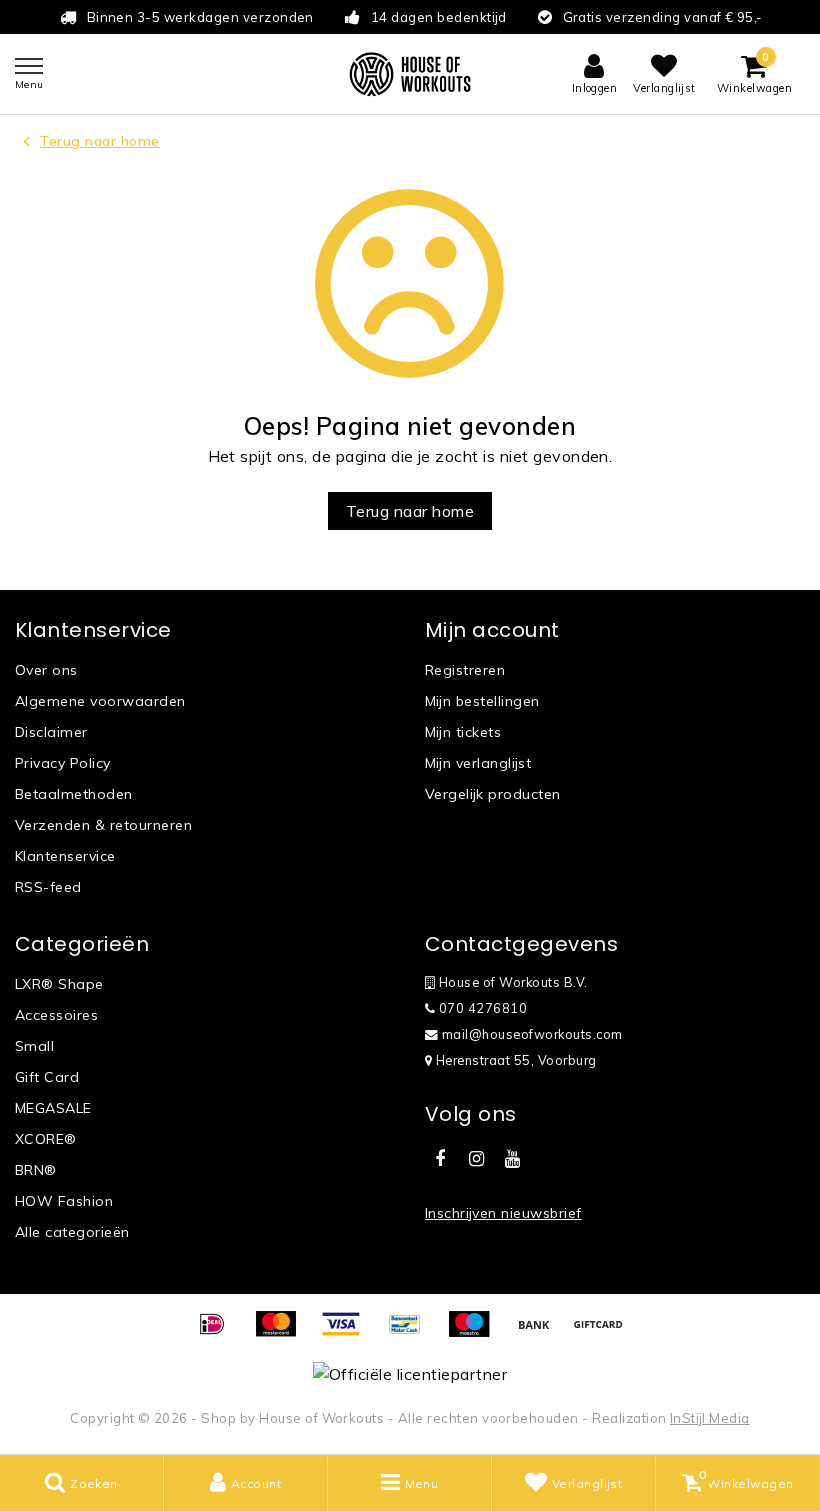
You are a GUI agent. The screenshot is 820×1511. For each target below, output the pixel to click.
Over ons (46, 670)
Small (34, 1046)
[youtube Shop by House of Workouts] (513, 1159)
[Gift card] (603, 1333)
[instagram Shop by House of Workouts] (476, 1159)
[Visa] (348, 1333)
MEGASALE (53, 1108)
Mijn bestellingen (482, 701)
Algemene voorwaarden (100, 701)
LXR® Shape (59, 984)
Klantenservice (65, 856)
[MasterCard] (283, 1333)
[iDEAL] (219, 1333)
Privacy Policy (63, 763)
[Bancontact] (412, 1333)
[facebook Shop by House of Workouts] (440, 1159)
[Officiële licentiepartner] (410, 1373)
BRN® (36, 1170)
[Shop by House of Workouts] (410, 74)
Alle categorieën (72, 1232)
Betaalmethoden (74, 794)
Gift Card (47, 1077)
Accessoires (56, 1015)
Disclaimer (51, 732)
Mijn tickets (463, 732)
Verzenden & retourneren (103, 825)
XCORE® (46, 1139)
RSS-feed (48, 887)
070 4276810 (481, 1008)
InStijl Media (710, 1418)
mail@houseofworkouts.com (532, 1034)
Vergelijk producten (493, 794)
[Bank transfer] (541, 1333)
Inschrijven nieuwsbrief (503, 1213)
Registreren (465, 670)
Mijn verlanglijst (478, 763)
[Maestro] (476, 1333)
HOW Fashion (64, 1201)
